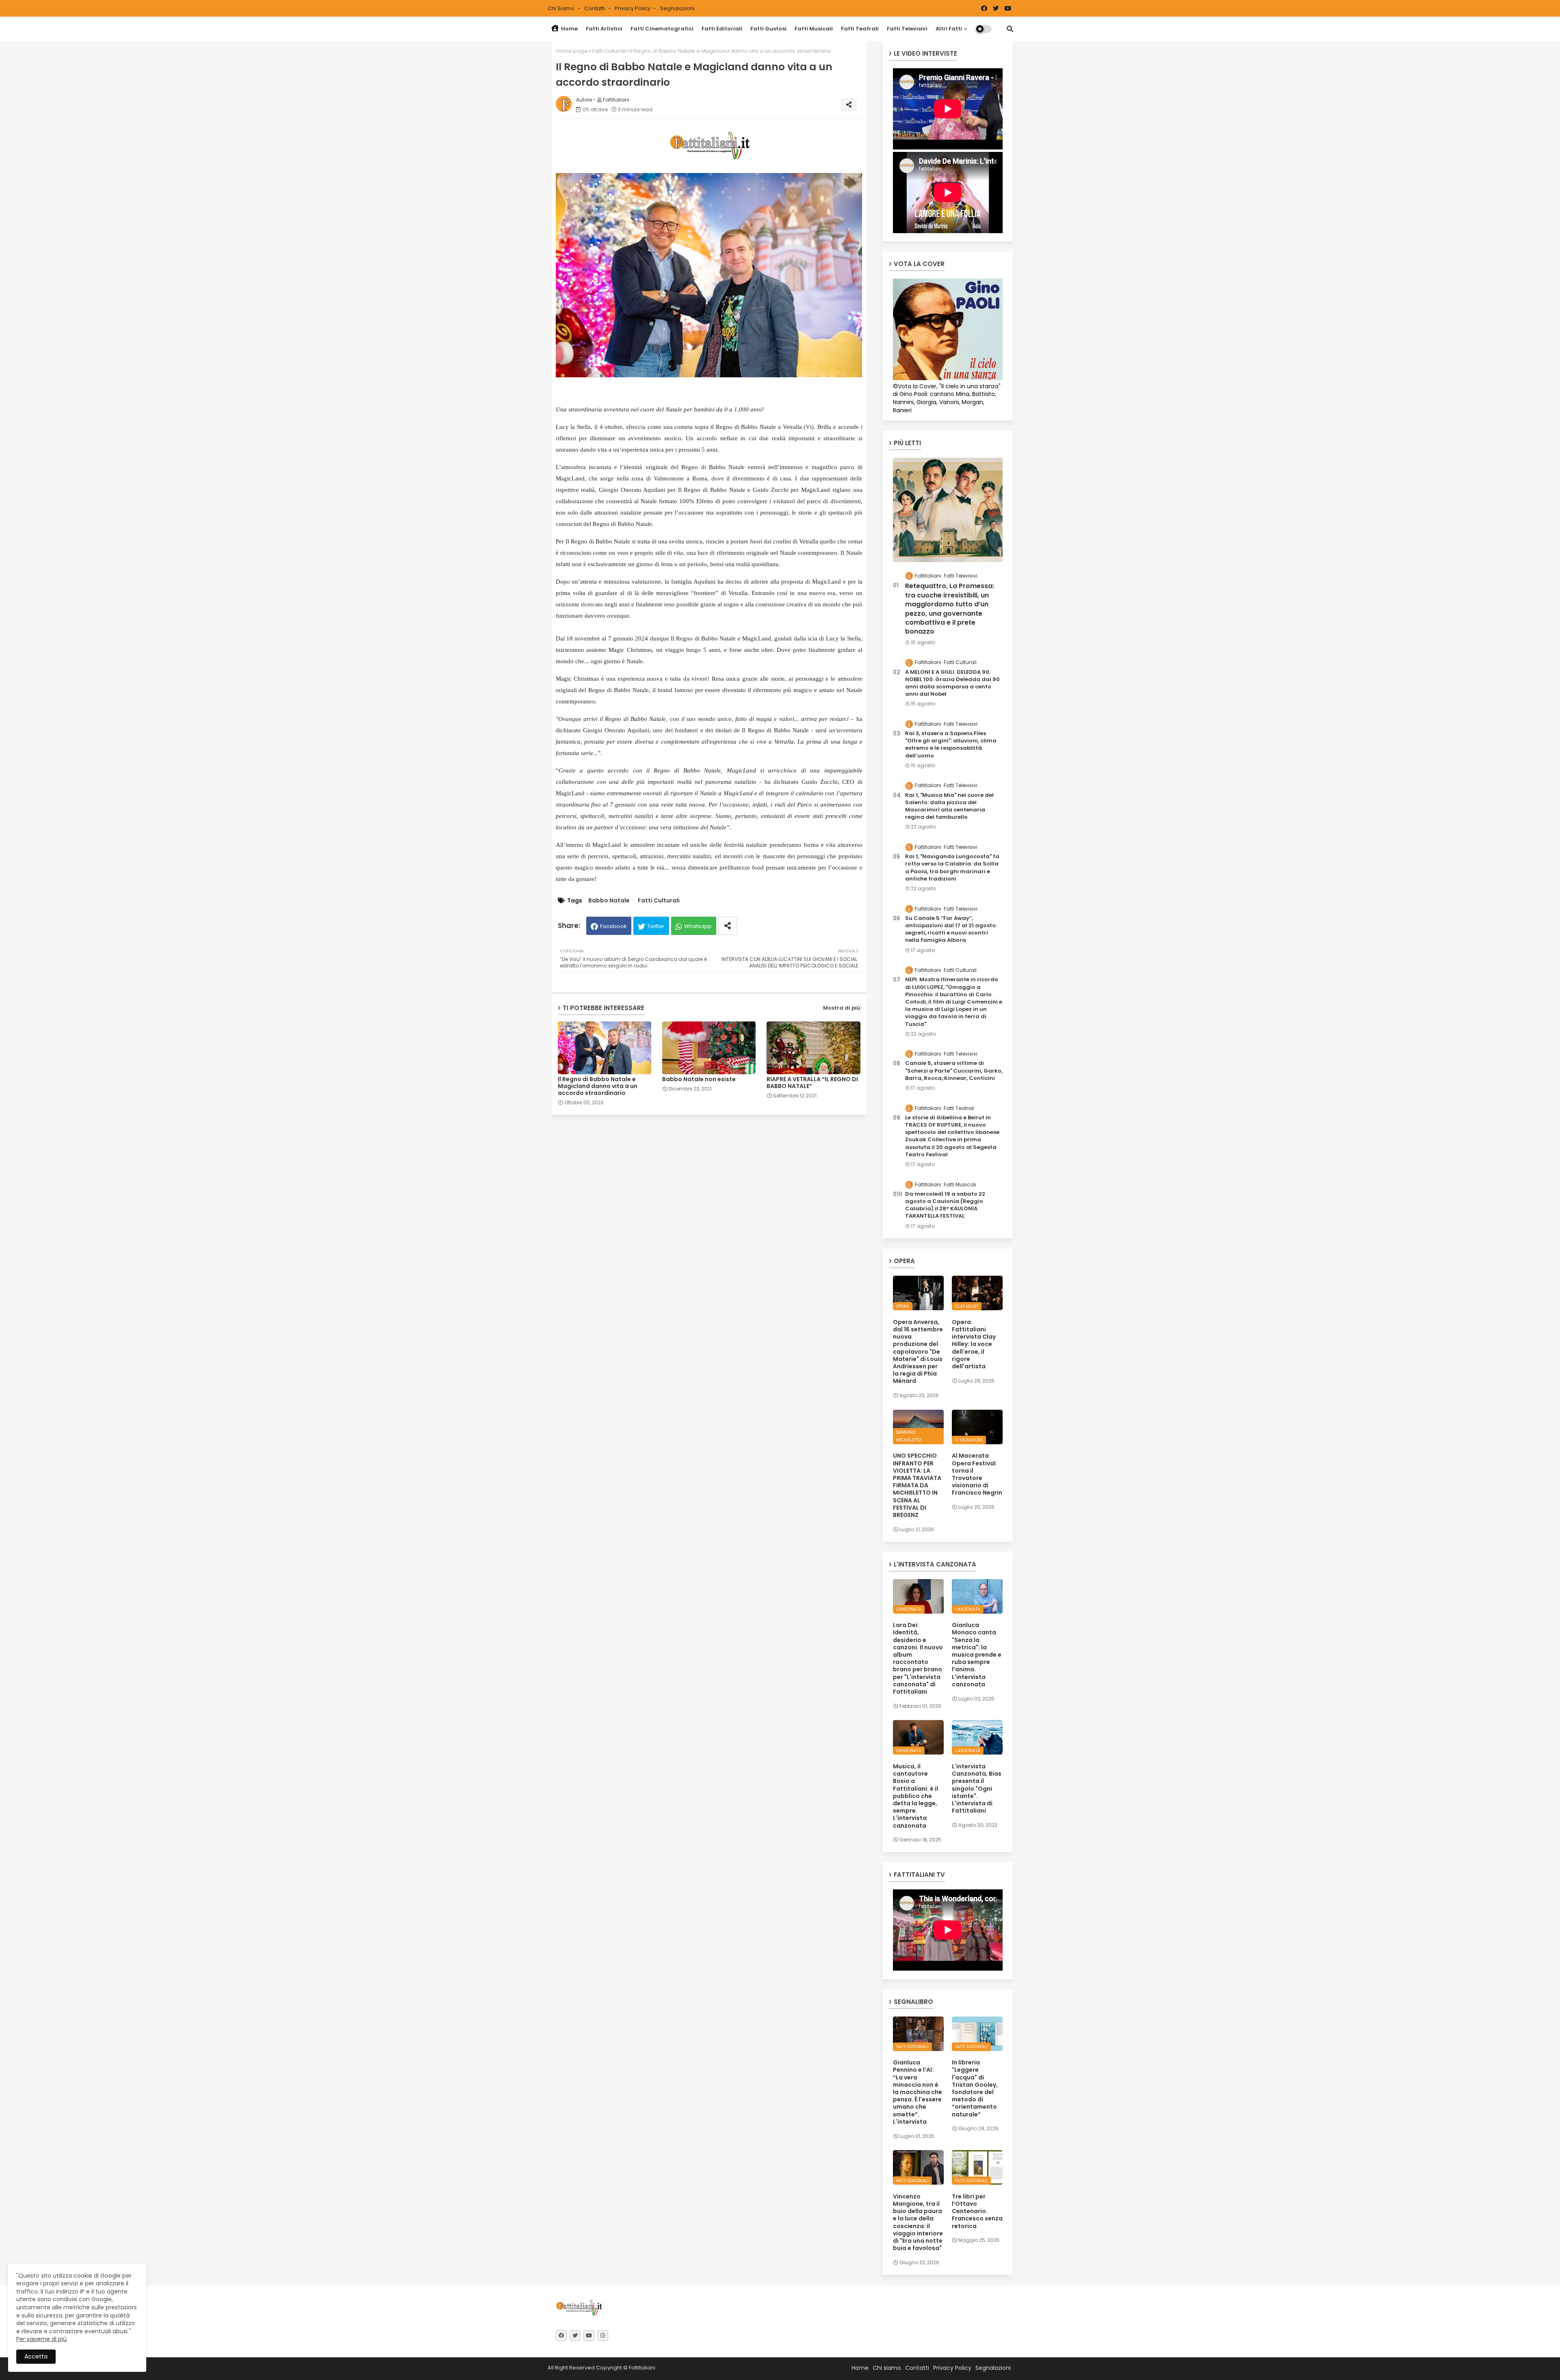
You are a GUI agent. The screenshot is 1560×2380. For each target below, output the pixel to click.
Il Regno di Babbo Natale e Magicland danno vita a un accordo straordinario (598, 1086)
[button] (1010, 29)
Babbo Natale (609, 901)
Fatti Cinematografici (662, 29)
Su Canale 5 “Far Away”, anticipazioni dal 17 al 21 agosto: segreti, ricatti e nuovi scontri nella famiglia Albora (951, 929)
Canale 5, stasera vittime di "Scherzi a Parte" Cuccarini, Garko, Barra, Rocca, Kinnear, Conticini (954, 1071)
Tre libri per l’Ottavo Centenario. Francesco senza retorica (977, 2211)
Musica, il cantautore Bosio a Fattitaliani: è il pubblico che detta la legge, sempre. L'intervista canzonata (915, 1796)
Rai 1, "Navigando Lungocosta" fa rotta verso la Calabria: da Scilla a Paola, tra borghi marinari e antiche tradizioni (952, 868)
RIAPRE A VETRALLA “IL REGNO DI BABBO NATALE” (812, 1083)
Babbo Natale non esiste (699, 1079)
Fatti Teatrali (860, 29)
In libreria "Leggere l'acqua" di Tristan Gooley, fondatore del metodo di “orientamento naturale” (975, 2088)
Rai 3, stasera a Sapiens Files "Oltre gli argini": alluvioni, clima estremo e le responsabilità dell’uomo (951, 745)
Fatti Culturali (609, 51)
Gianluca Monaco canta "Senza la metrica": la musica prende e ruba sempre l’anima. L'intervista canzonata (977, 1655)
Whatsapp (698, 926)
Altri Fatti (949, 29)
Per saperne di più (41, 2339)
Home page (572, 51)
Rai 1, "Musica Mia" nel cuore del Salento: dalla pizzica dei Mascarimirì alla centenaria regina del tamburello (949, 806)
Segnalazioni (677, 8)
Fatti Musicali (814, 29)
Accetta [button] (36, 2356)
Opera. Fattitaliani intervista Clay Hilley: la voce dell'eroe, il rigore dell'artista (974, 1344)
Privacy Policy (633, 8)
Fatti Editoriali (722, 29)
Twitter (656, 926)
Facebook (613, 926)
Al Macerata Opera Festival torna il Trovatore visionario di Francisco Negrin (977, 1474)
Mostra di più (842, 1008)
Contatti (595, 8)
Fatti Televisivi (907, 29)
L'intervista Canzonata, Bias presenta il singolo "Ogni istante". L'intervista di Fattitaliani (977, 1788)
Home (569, 29)
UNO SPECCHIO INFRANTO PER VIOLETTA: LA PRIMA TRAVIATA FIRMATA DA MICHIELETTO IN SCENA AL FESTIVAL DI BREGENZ (917, 1485)
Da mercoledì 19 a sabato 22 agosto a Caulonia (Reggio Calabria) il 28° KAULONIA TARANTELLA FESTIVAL (945, 1205)
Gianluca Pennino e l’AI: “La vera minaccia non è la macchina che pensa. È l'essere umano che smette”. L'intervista (918, 2092)
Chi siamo (562, 8)
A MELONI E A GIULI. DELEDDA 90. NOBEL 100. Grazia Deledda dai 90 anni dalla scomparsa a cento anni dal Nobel (952, 683)
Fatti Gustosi (768, 29)
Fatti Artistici (604, 29)
